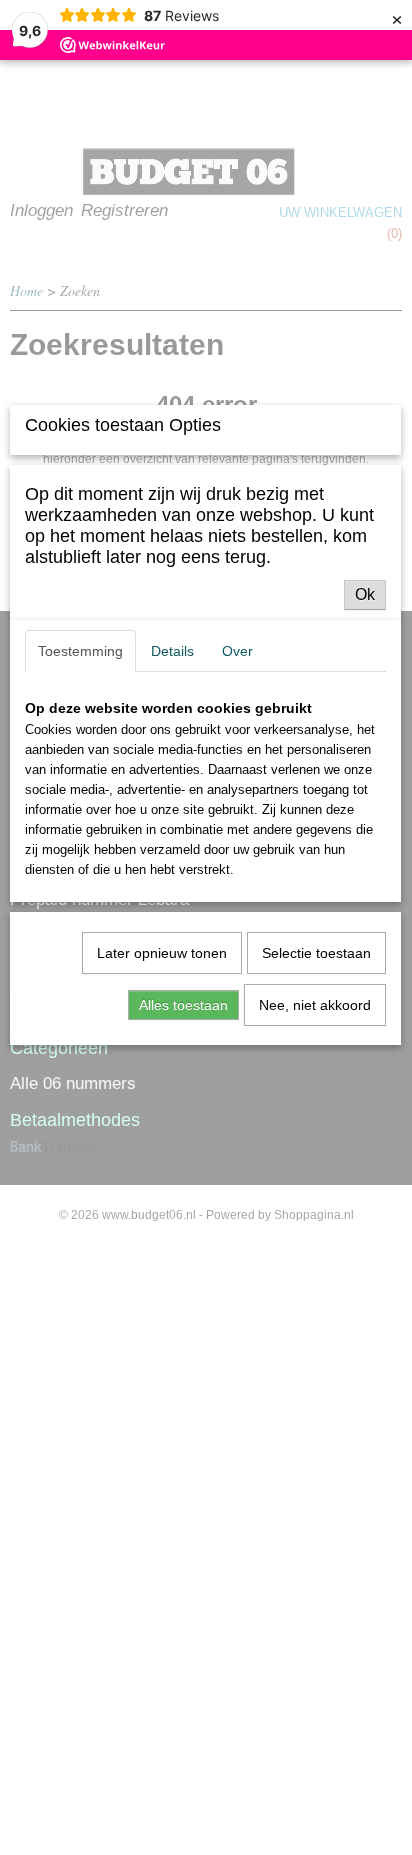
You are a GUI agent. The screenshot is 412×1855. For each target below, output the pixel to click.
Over (237, 651)
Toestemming (80, 651)
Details (172, 651)
